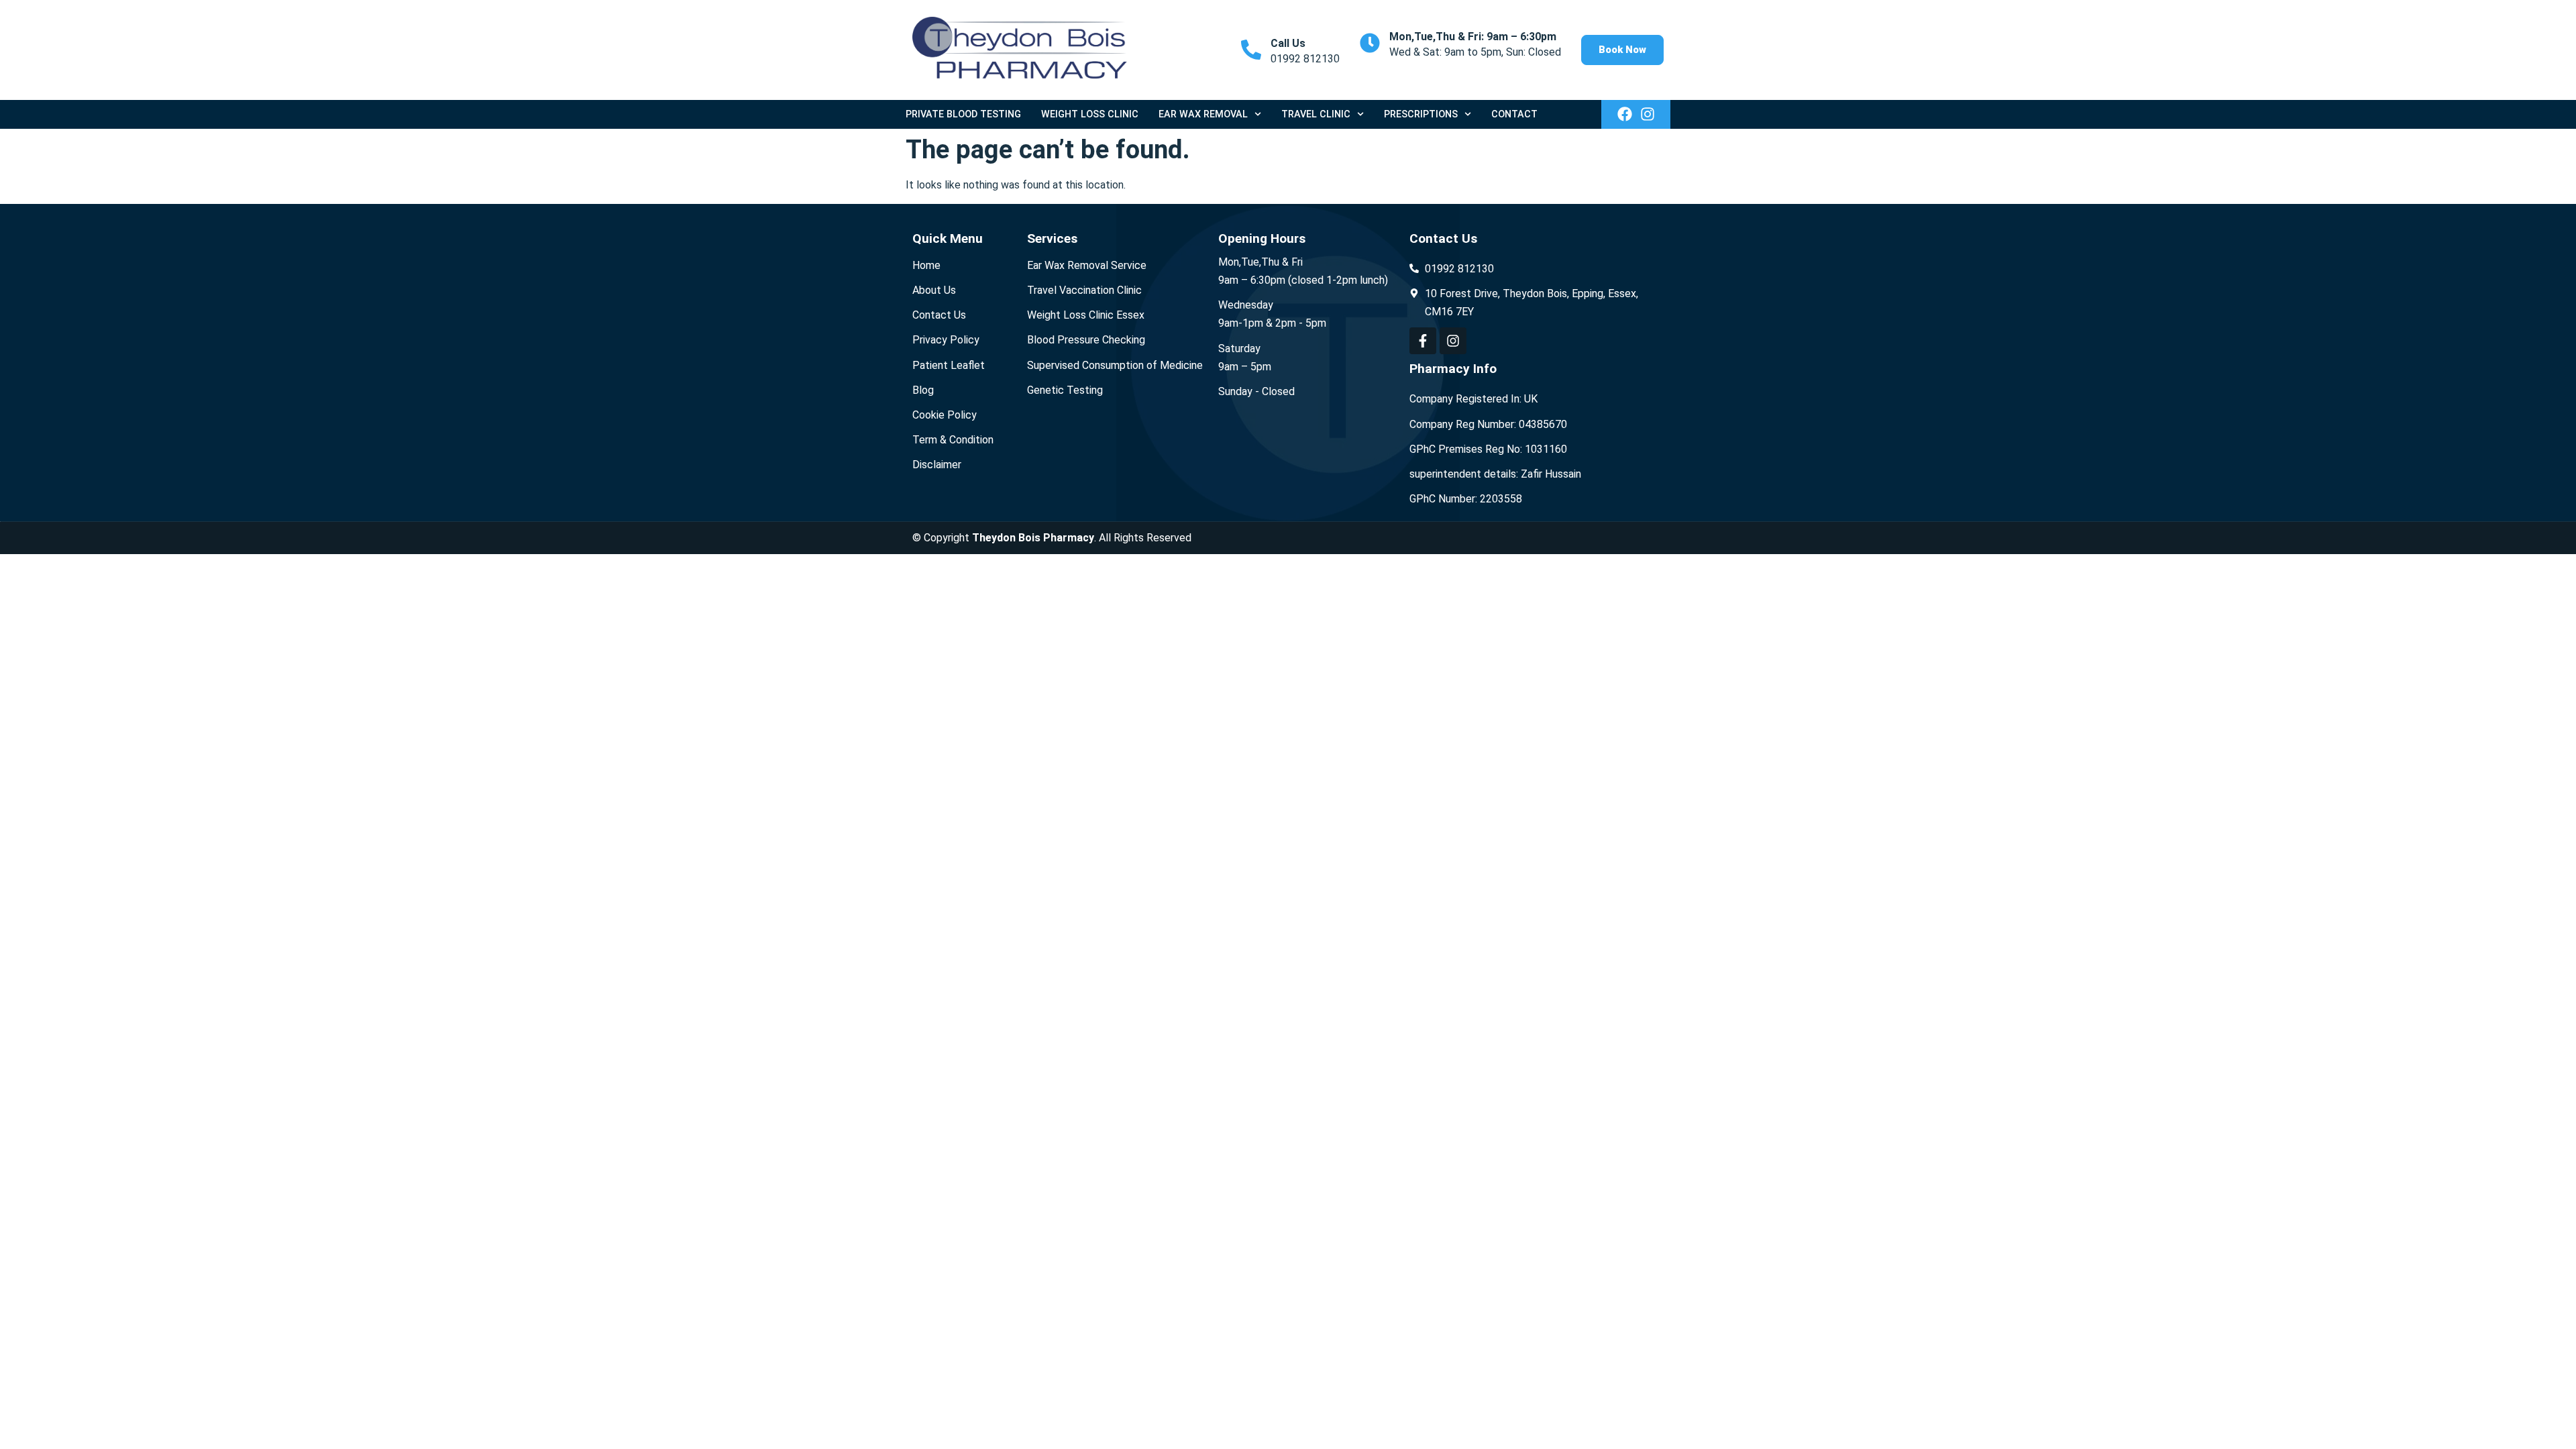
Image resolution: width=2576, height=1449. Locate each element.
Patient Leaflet (949, 365)
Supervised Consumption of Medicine (1115, 365)
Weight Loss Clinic (1090, 114)
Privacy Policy (946, 340)
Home (926, 265)
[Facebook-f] (1423, 341)
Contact (1514, 114)
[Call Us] (1251, 50)
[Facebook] (1625, 114)
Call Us (1288, 43)
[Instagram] (1648, 114)
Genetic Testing (1065, 390)
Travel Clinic (1316, 114)
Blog (923, 390)
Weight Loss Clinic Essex (1086, 315)
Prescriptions (1421, 114)
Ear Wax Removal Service (1087, 265)
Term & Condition (953, 440)
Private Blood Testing (963, 114)
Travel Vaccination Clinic (1084, 290)
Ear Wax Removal (1203, 114)
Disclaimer (937, 465)
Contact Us (939, 315)
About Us (934, 290)
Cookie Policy (945, 415)
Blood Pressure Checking (1086, 340)
